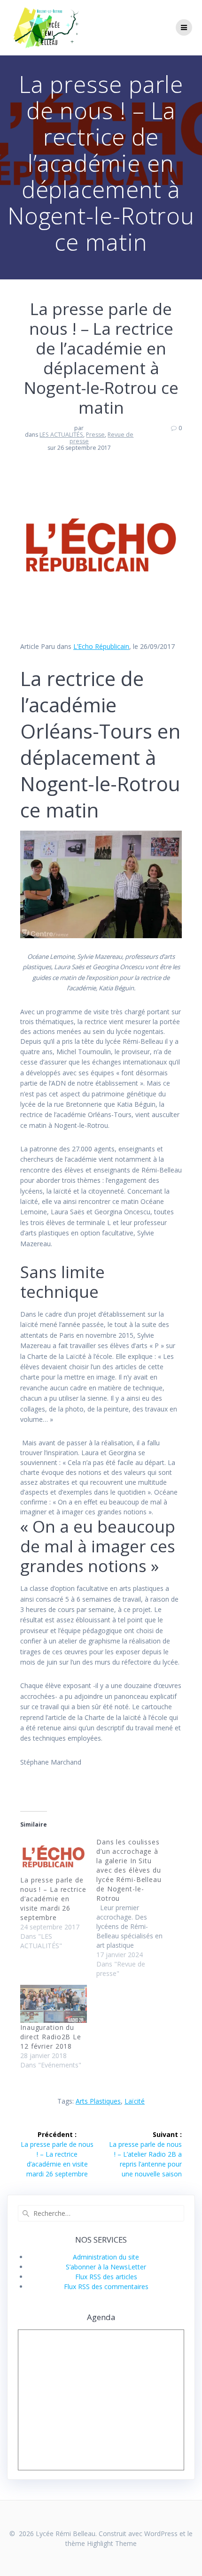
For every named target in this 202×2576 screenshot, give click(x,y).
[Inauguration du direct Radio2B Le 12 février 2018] (54, 2004)
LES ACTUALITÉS (61, 435)
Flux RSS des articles (106, 2277)
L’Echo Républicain (101, 646)
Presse (95, 435)
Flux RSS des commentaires (106, 2287)
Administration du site (106, 2257)
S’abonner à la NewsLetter (106, 2267)
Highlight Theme (112, 2543)
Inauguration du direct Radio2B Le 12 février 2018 (51, 2037)
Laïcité (135, 2101)
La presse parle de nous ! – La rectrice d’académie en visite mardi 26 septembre (53, 1899)
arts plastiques (98, 2101)
